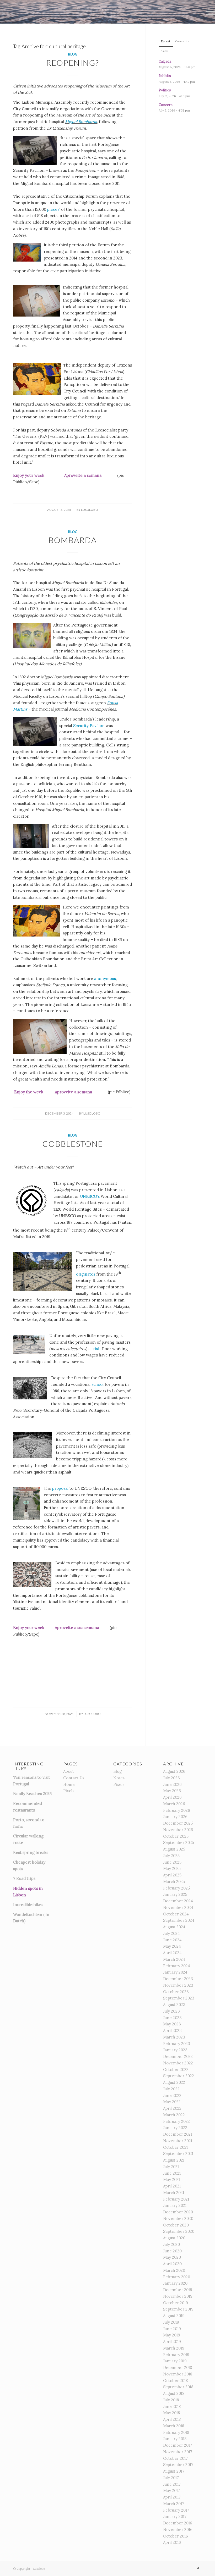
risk (96, 1349)
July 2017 (171, 2478)
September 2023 (179, 1998)
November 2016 (178, 2530)
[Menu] (208, 12)
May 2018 (171, 2413)
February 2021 (176, 2199)
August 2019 (174, 2316)
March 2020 (174, 2270)
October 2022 (176, 2070)
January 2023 (175, 2050)
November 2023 (178, 1985)
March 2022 (174, 2115)
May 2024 (172, 1946)
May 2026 (172, 1791)
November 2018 (178, 2374)
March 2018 (174, 2426)
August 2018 (174, 2393)
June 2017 (172, 2484)
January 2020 (175, 2283)
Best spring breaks (31, 1852)
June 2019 (172, 2329)
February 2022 (176, 2121)
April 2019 (172, 2342)
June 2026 (172, 1784)
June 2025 (172, 1862)
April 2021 (172, 2186)
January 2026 (175, 1817)
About (69, 1771)
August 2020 (174, 2238)
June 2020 (172, 2251)
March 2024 (174, 1959)
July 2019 (171, 2322)
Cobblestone (73, 1144)
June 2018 (172, 2406)
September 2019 (178, 2309)
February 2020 (177, 2277)
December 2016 (178, 2523)
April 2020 (172, 2264)
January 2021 (175, 2205)
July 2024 (171, 1933)
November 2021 (178, 2141)
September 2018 (178, 2387)
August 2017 (174, 2471)
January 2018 (175, 2439)
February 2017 (176, 2510)
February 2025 (176, 1888)
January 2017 (175, 2516)
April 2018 (172, 2419)
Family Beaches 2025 (32, 1794)
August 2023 (174, 2005)
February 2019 (176, 2355)
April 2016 (172, 2542)
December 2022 (178, 2056)
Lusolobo (90, 510)
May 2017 (171, 2491)
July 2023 (171, 2011)
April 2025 (172, 1875)
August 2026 (174, 1771)
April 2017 (172, 2497)
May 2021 (171, 2179)
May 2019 (172, 2335)
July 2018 (171, 2400)
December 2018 (178, 2367)
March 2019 (174, 2348)
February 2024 (177, 1966)
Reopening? (73, 63)
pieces (53, 209)
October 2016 (176, 2536)
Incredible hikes (28, 1905)
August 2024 (174, 1927)
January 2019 (175, 2361)
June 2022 (172, 2095)
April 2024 (172, 1953)
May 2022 (172, 2102)
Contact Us (74, 1778)
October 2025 (176, 1836)
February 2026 (177, 1810)
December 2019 (178, 2290)
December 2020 (178, 2212)
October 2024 (176, 1914)
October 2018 (175, 2381)
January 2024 (175, 1972)
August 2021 (174, 2160)
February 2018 (176, 2432)
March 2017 (174, 2504)
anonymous (105, 979)
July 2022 (171, 2089)
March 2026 (174, 1804)
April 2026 (172, 1797)
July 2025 (171, 1856)
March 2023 (174, 2037)
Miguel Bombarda (81, 122)
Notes (119, 1778)
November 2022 (178, 2063)
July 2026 (171, 1778)
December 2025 (178, 1823)
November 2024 (178, 1907)
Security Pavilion (89, 726)
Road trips (26, 1878)
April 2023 (172, 2031)
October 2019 (176, 2303)
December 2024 (178, 1901)
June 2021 (172, 2173)
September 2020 (179, 2231)
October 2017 (175, 2458)
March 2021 (174, 2193)
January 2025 (175, 1894)
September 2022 (179, 2076)
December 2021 (178, 2134)
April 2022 (172, 2108)
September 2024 (179, 1920)
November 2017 (178, 2452)
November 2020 (178, 2218)
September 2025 (179, 1843)
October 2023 (176, 1992)
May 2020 (172, 2257)
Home (69, 1784)
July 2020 (171, 2244)
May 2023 (172, 2024)
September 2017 (178, 2465)
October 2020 (176, 2225)
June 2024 (172, 1940)
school (98, 1384)
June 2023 (172, 2018)
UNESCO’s (90, 1196)
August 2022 (174, 2082)
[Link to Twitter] (198, 2568)
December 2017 (178, 2445)
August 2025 (174, 1849)
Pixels (69, 1791)
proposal (61, 1488)
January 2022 (175, 2128)
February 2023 (177, 2044)
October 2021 (175, 2147)
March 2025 (174, 1882)
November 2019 (178, 2296)
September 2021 (178, 2154)
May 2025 (172, 1868)
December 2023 (178, 1979)
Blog (73, 54)
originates (86, 1274)
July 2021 (171, 2167)
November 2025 (178, 1830)
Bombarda (73, 540)
